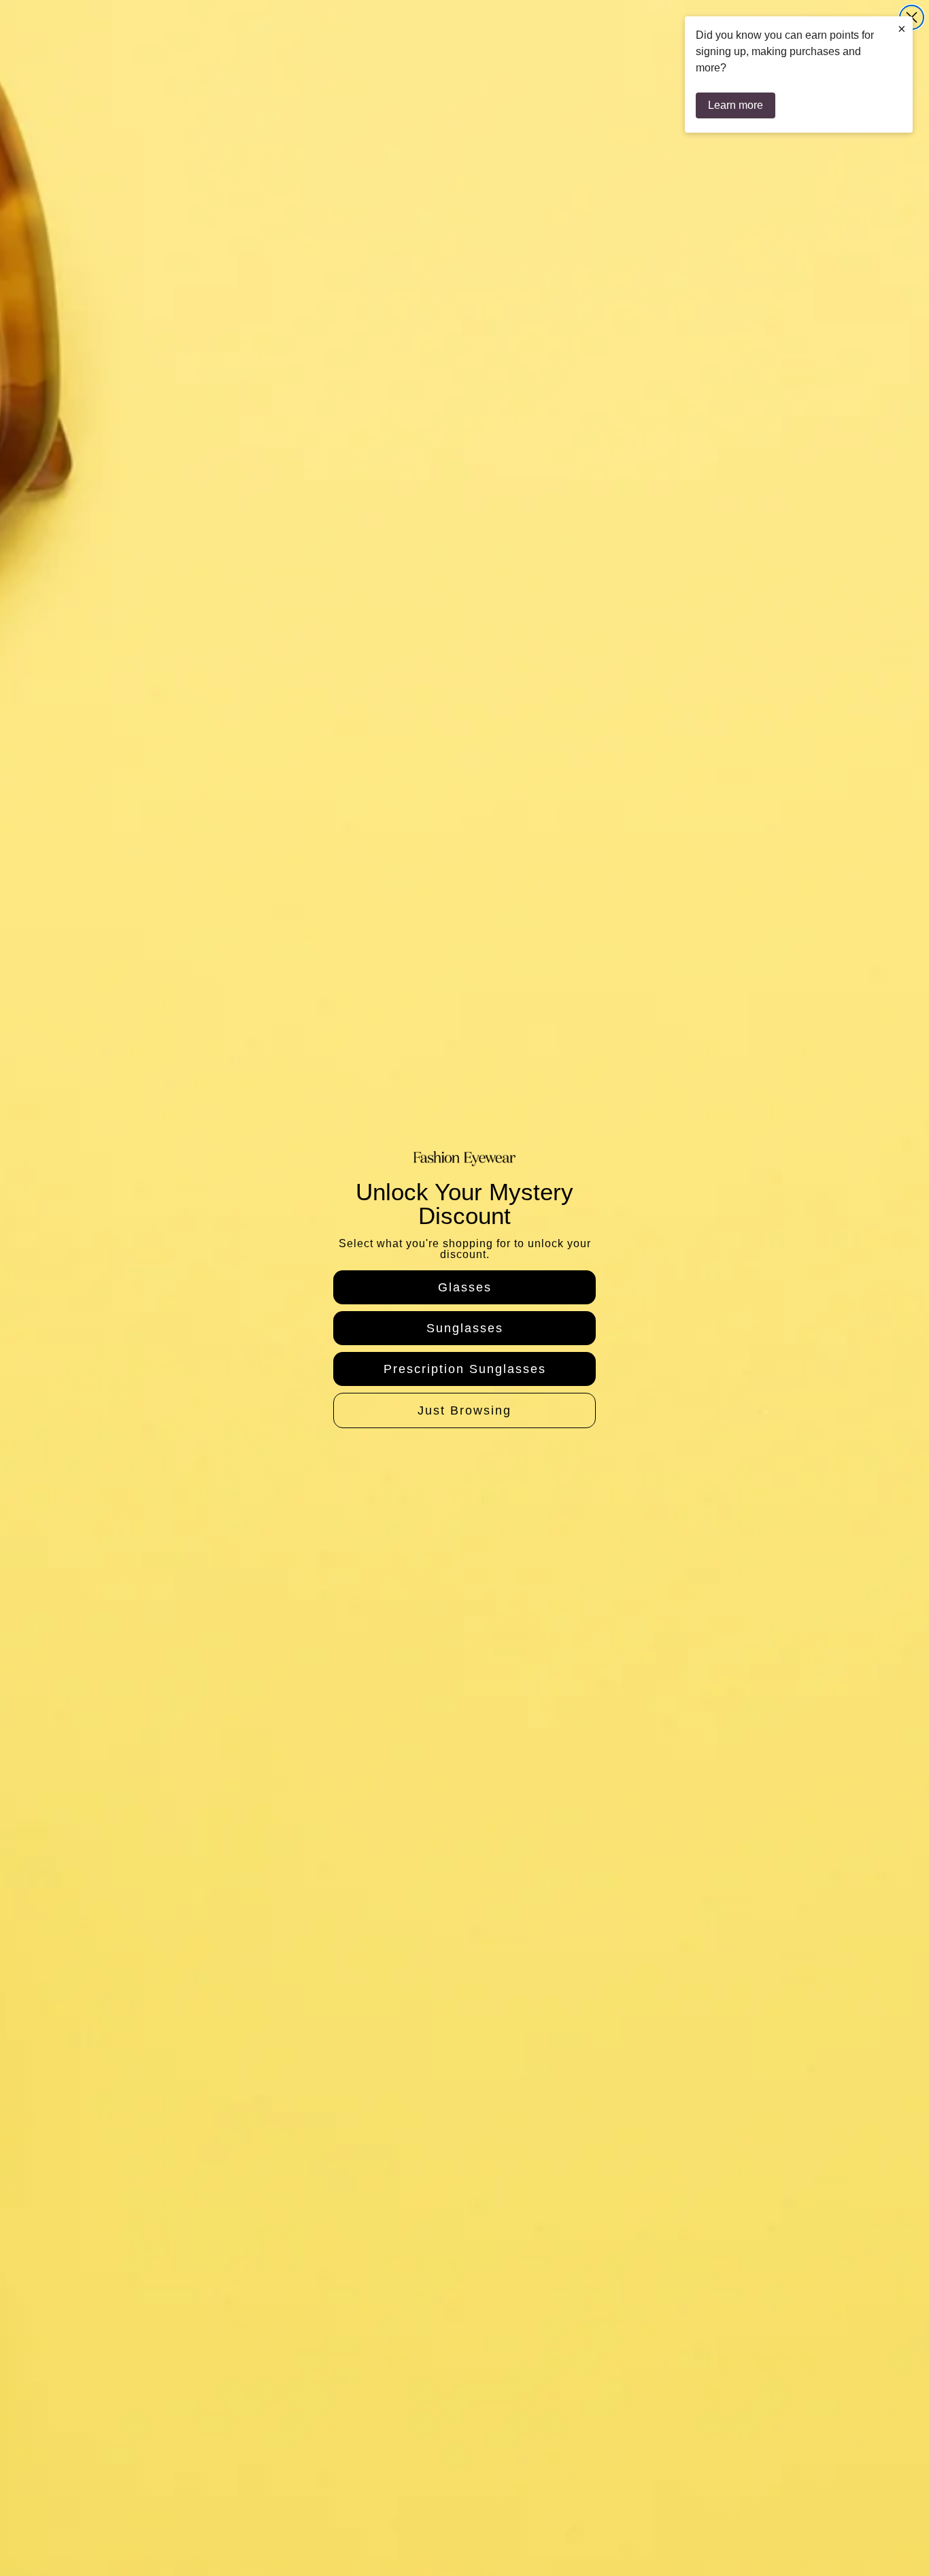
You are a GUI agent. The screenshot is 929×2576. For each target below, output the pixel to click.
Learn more (736, 105)
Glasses (465, 1287)
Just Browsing (464, 1410)
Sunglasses (465, 1328)
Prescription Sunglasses (465, 1369)
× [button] (902, 29)
